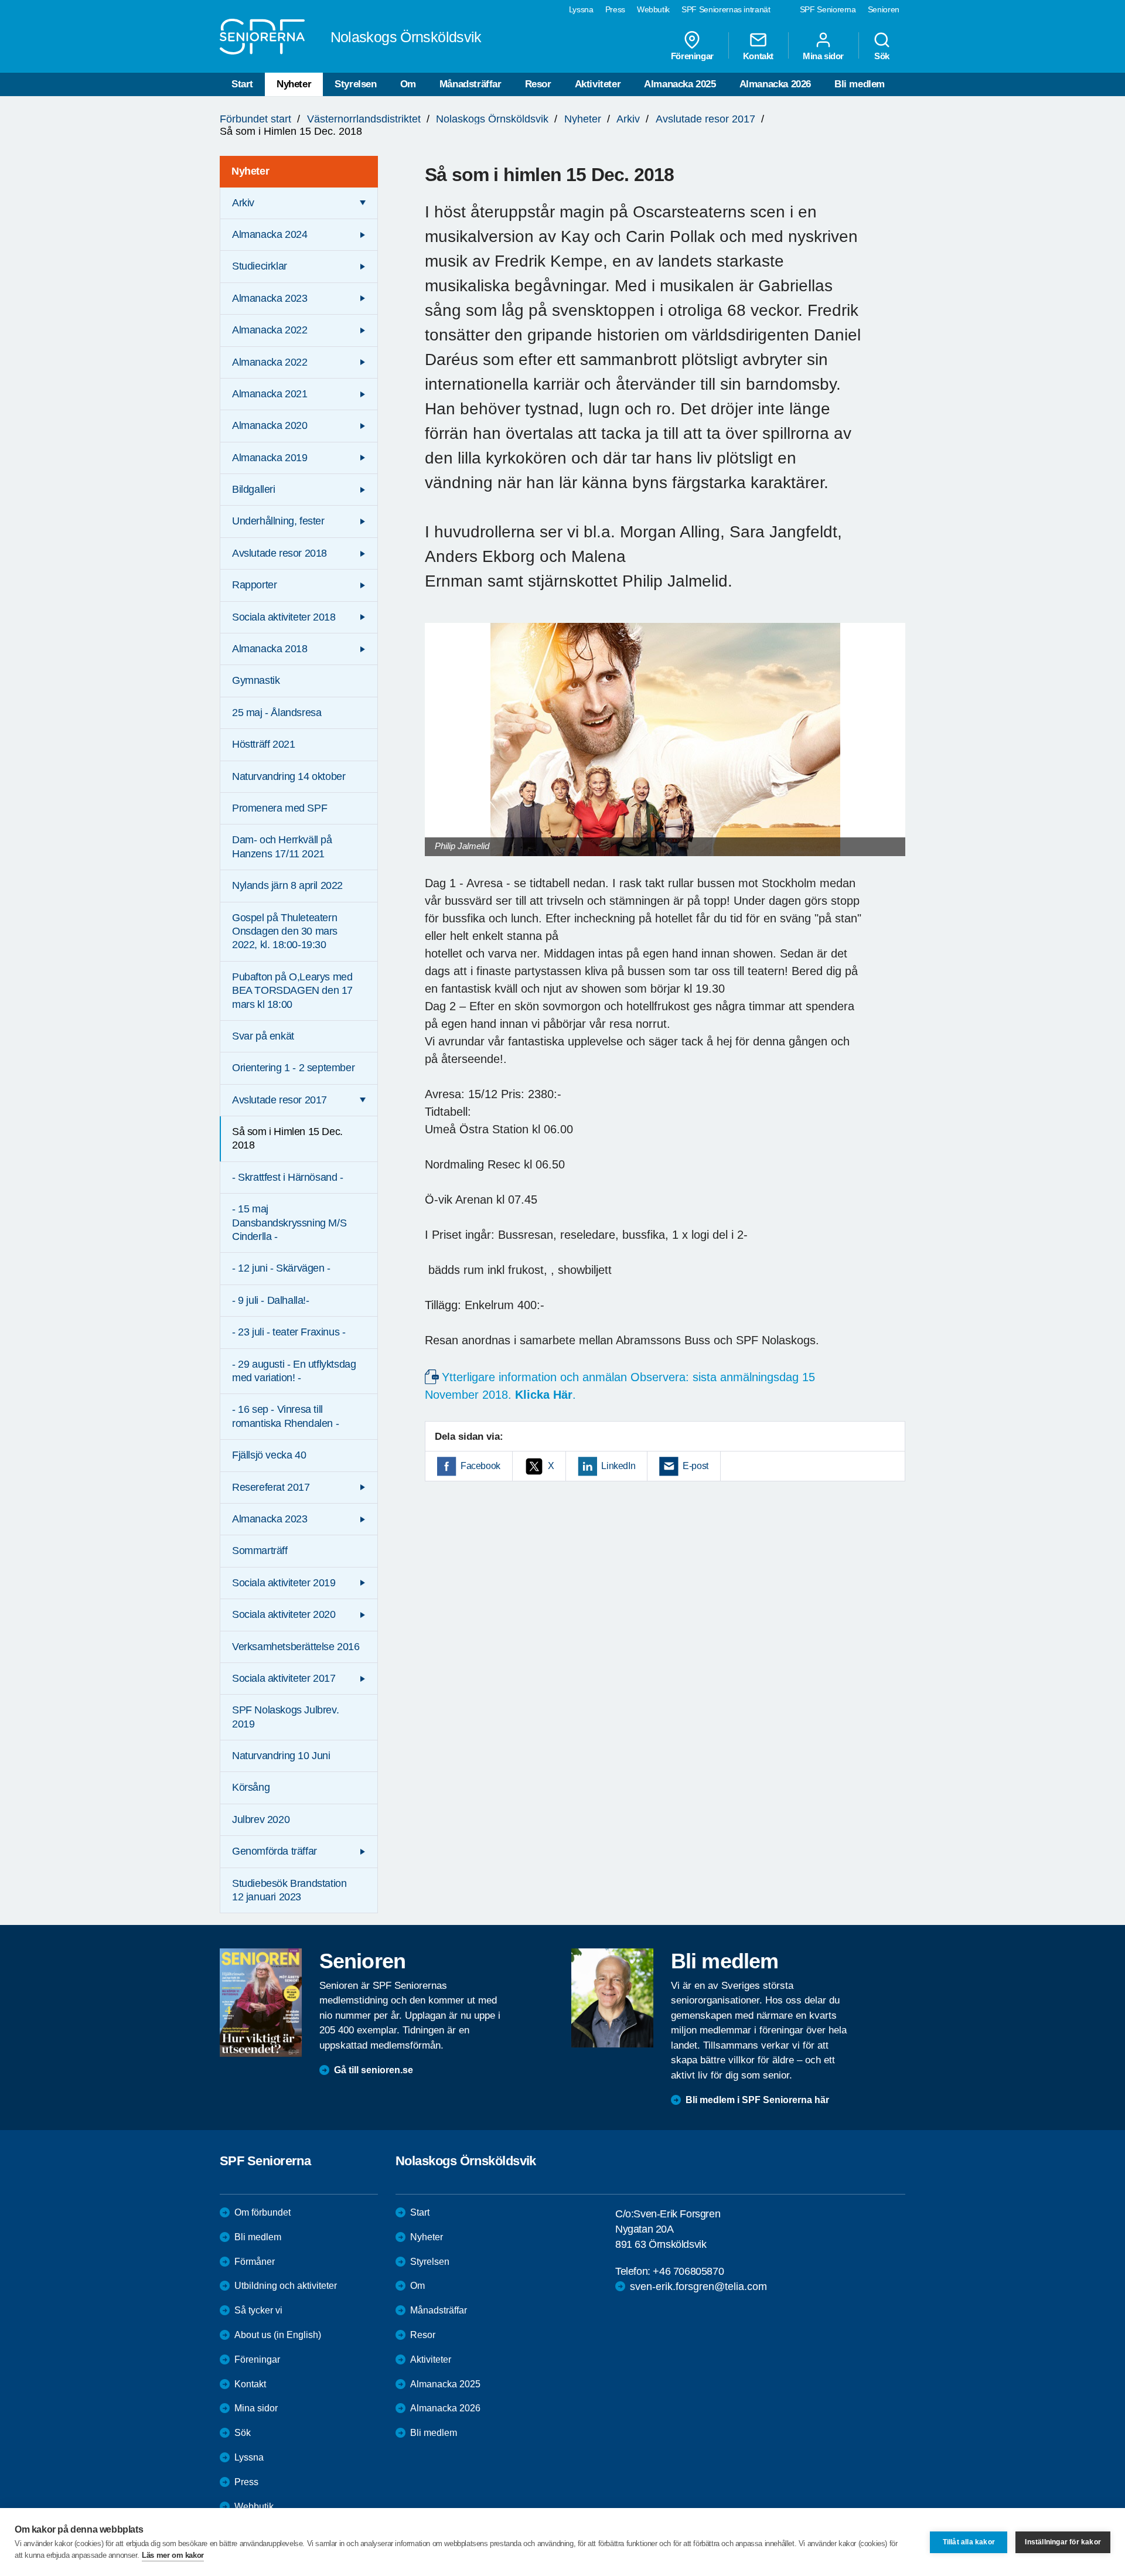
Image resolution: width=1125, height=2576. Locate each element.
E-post (696, 1466)
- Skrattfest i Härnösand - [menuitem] (288, 1177)
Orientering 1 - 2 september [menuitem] (293, 1068)
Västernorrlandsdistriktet (364, 119)
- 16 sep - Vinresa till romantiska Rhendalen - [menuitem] (285, 1416)
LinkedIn (618, 1466)
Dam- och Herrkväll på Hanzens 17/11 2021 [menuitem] (282, 846)
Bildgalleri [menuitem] (254, 489)
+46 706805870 (688, 2271)
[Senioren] (261, 2002)
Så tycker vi (258, 2310)
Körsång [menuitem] (251, 1787)
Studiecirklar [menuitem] (260, 266)
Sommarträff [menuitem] (260, 1551)
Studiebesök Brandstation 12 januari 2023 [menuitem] (289, 1890)
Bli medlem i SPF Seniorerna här (757, 2100)
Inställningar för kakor (1063, 2542)
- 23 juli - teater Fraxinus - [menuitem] (289, 1332)
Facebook (480, 1466)
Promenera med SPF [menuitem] (279, 808)
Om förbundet (262, 2212)
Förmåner (255, 2262)
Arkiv (628, 119)
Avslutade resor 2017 (705, 119)
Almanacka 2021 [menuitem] (270, 394)
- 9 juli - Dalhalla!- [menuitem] (271, 1300)
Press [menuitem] (615, 9)
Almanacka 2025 (680, 84)
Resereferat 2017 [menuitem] (271, 1487)
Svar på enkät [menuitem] (263, 1036)
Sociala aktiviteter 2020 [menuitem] (284, 1614)
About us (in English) (278, 2335)
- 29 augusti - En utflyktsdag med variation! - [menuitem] (294, 1371)
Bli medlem (860, 84)
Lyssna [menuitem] (581, 9)
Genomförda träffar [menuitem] (275, 1851)
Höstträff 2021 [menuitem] (263, 744)
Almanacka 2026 (775, 84)
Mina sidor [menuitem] (823, 56)
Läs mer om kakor (173, 2555)
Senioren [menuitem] (884, 9)
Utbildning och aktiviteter (286, 2286)
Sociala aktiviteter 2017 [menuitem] (284, 1678)
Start (242, 84)
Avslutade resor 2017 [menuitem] (279, 1100)
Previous (439, 751)
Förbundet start (255, 119)
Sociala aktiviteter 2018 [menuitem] (284, 617)
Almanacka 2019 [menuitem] (270, 458)
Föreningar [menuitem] (692, 56)
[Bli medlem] (612, 1998)
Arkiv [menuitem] (243, 203)
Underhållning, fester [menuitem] (278, 521)
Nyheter (294, 84)
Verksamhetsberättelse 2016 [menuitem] (296, 1647)
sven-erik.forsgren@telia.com (698, 2287)
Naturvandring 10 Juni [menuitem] (281, 1756)
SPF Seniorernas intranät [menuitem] (726, 9)
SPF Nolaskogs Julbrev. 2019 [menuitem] (285, 1717)
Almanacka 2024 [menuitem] (270, 234)
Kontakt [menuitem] (758, 56)
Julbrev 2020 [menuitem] (261, 1819)
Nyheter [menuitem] (250, 171)
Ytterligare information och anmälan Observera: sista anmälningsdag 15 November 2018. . (620, 1386)
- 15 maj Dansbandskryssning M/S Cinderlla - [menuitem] (289, 1223)
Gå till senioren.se (374, 2070)
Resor (538, 84)
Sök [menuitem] (882, 56)
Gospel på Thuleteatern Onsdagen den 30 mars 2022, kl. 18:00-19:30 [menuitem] (285, 931)
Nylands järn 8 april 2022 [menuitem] (287, 885)
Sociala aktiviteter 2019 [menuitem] (284, 1583)
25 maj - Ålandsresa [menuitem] (277, 713)
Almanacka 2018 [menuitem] (270, 649)
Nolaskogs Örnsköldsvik (492, 119)
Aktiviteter (598, 84)
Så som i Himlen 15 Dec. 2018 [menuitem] (287, 1138)
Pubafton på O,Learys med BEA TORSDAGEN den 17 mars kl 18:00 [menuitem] (292, 991)
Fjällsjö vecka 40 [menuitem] (269, 1455)
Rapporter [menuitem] (254, 585)
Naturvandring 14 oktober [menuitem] (289, 776)
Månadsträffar (471, 84)
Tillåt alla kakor (969, 2542)
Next (893, 751)
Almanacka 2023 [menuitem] (270, 298)
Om (408, 84)
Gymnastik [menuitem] (256, 680)
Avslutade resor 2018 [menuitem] (279, 553)
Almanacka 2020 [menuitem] (270, 425)
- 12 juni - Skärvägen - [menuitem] (281, 1268)
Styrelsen (355, 84)
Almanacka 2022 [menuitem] (270, 330)
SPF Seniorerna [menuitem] (828, 9)
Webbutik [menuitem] (653, 9)
